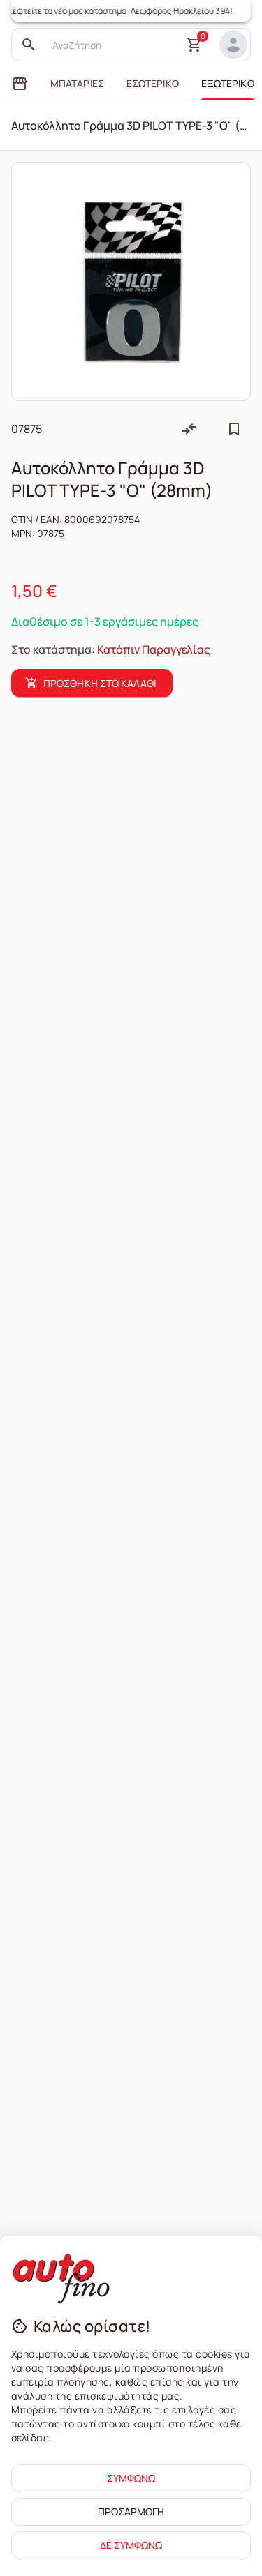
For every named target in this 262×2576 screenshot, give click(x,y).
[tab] (20, 84)
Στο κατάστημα (51, 649)
